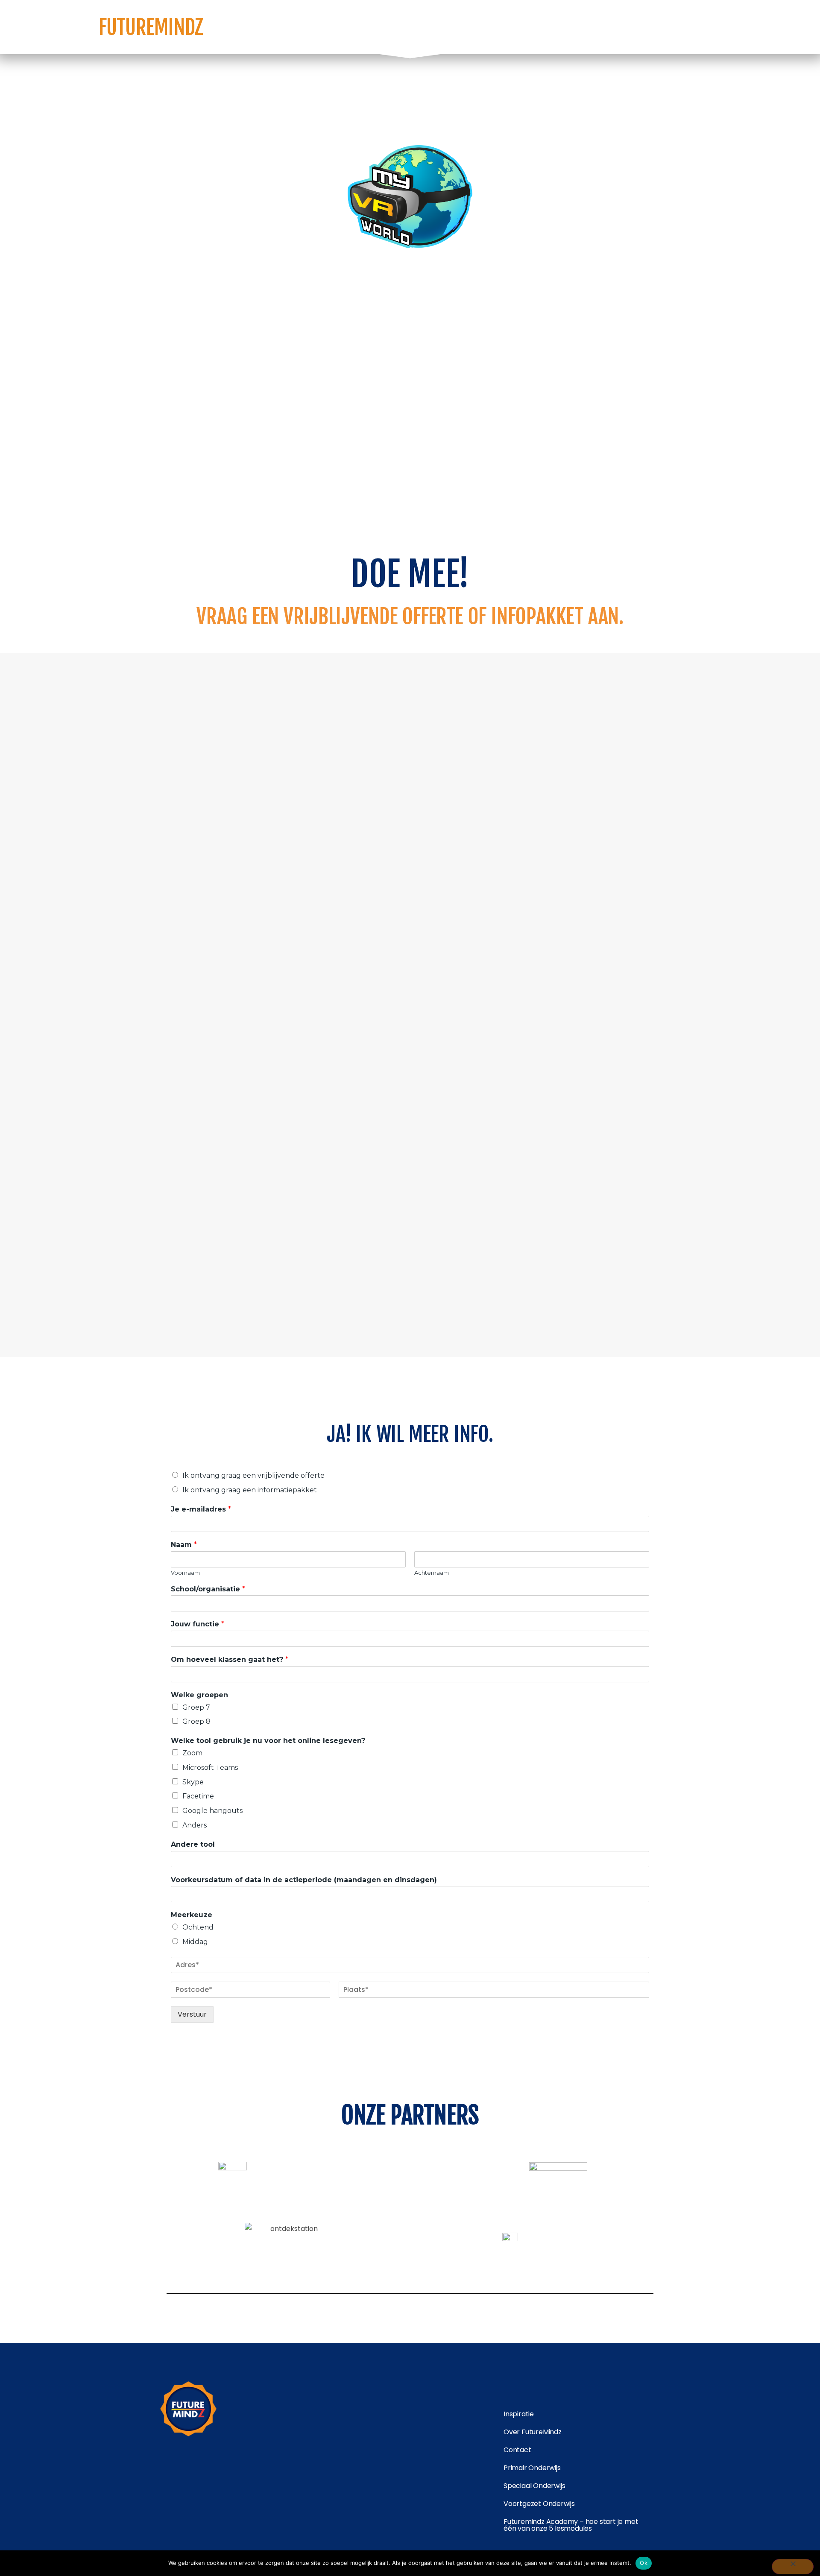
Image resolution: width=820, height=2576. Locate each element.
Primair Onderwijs (532, 2468)
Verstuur (192, 2014)
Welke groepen (199, 1695)
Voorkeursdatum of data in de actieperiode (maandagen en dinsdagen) (304, 1880)
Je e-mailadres (201, 1509)
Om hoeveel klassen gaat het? (230, 1659)
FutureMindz (151, 27)
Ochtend (198, 1927)
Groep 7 (196, 1707)
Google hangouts (212, 1811)
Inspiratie (519, 2414)
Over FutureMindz (533, 2432)
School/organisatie (208, 1589)
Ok (644, 2563)
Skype (193, 1782)
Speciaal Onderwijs (534, 2486)
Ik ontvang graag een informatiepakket (250, 1490)
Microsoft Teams (210, 1768)
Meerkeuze (192, 1915)
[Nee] (793, 2567)
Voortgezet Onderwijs (539, 2504)
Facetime (198, 1796)
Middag (195, 1942)
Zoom (192, 1753)
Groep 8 (196, 1721)
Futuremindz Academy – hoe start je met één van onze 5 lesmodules (571, 2525)
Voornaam (185, 1573)
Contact (517, 2450)
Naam (184, 1545)
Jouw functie (198, 1624)
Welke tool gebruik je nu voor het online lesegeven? (268, 1741)
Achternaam (432, 1573)
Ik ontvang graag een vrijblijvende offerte (253, 1475)
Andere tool (193, 1844)
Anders (195, 1825)
